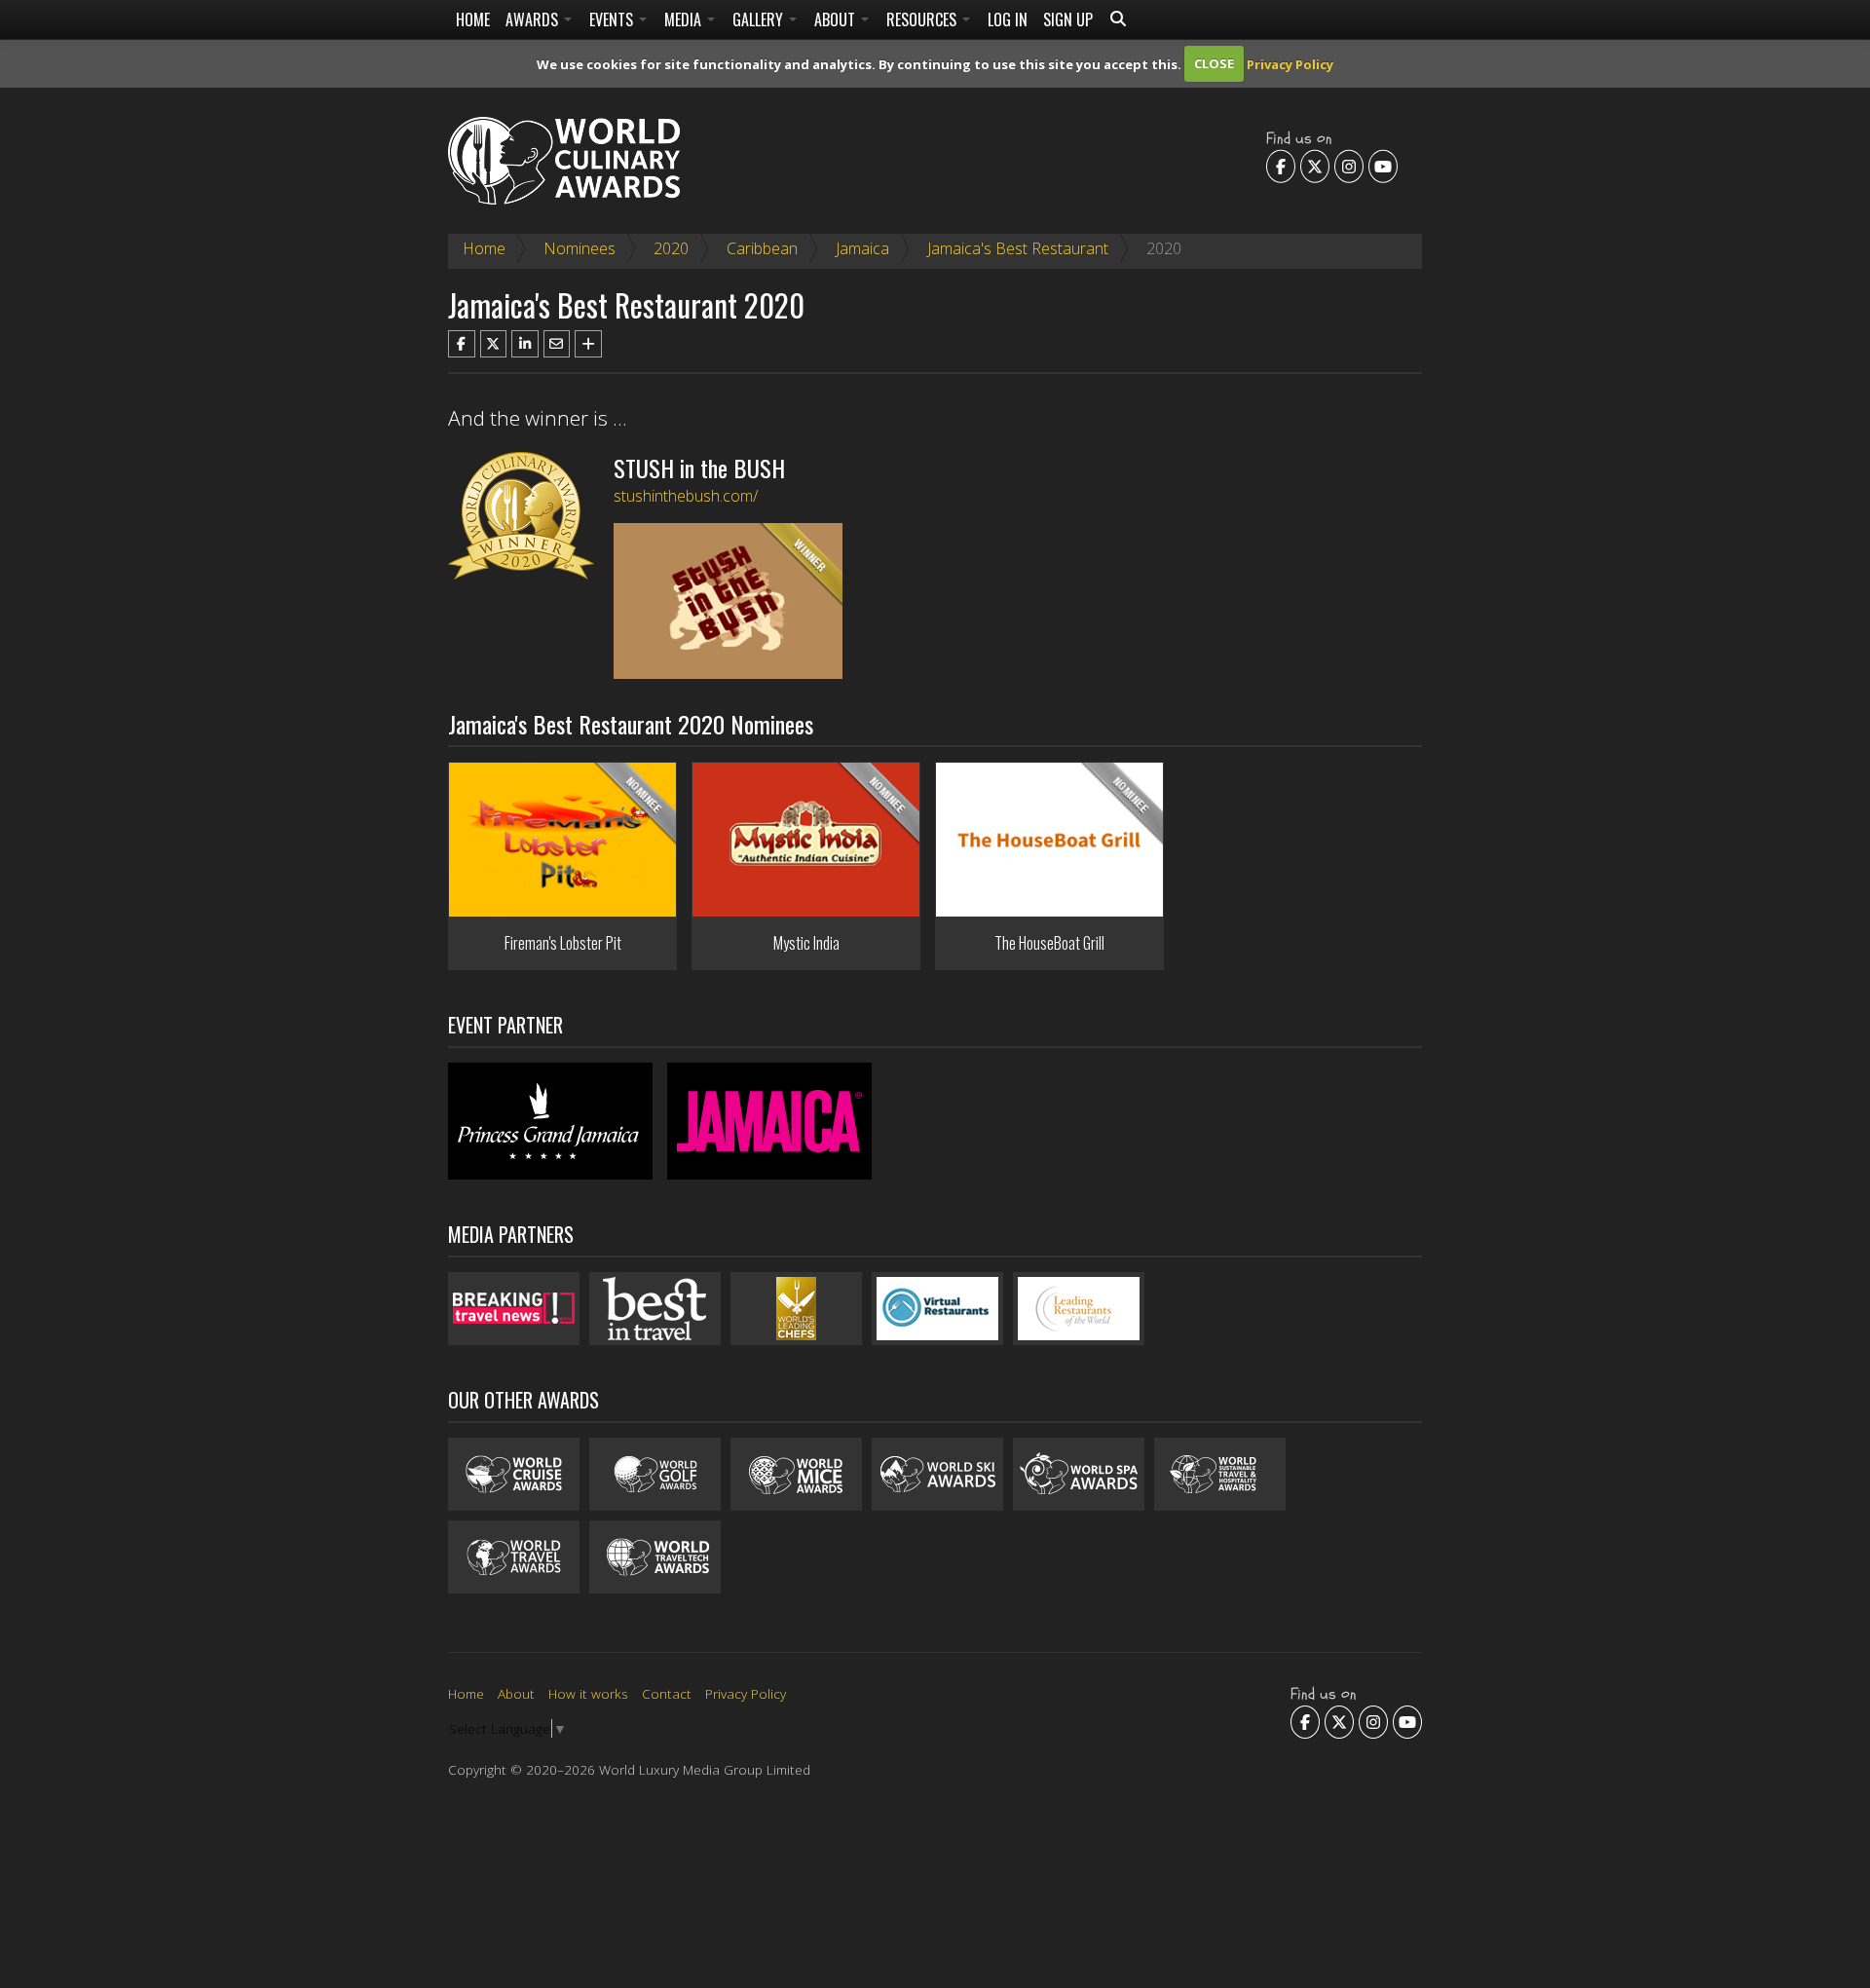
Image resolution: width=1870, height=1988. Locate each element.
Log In (1008, 19)
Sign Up (1068, 19)
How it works (588, 1693)
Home (473, 19)
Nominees (580, 248)
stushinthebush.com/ (686, 496)
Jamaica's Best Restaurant (1018, 248)
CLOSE (1214, 63)
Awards (534, 19)
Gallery (760, 19)
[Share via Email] (557, 344)
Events (613, 19)
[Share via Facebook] (462, 344)
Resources (923, 19)
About (837, 19)
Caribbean (762, 248)
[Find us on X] (1315, 166)
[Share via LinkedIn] (525, 344)
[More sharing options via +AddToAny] (588, 344)
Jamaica (862, 248)
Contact (667, 1693)
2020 (671, 248)
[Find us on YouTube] (1383, 166)
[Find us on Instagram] (1349, 166)
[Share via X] (494, 344)
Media (685, 19)
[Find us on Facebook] (1281, 166)
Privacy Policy (1290, 63)
